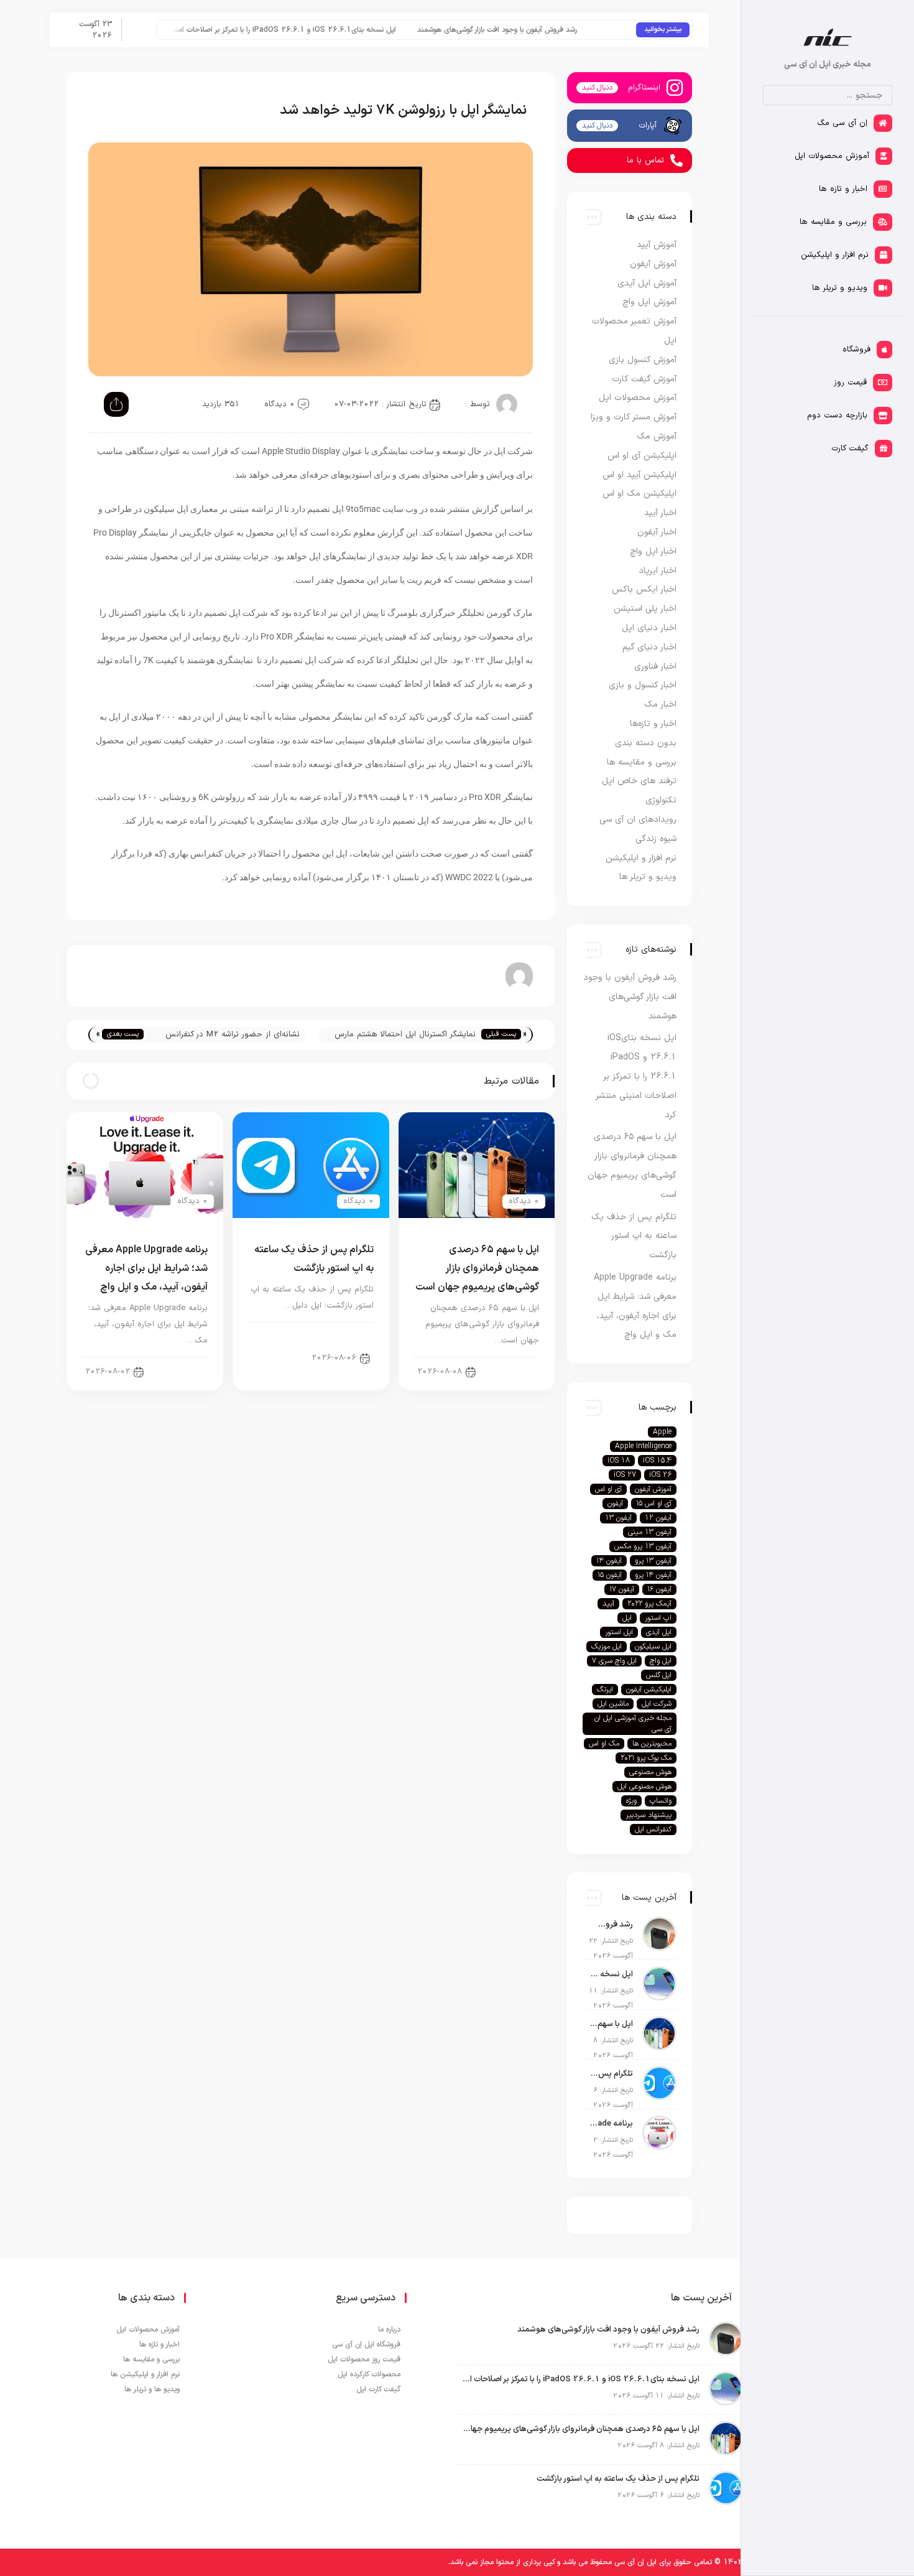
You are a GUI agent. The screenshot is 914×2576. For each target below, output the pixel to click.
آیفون (615, 1504)
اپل (627, 1618)
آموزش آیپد (657, 245)
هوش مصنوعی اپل (644, 1787)
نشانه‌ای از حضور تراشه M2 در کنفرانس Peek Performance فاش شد (232, 1035)
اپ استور (658, 1618)
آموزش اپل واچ (649, 302)
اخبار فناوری (655, 667)
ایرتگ (605, 1690)
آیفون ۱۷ (622, 1589)
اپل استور (619, 1632)
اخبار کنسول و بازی (643, 685)
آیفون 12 (658, 1518)
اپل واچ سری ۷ (614, 1661)
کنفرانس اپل (653, 1830)
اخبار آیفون (510, 1371)
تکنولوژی (661, 800)
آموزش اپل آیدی (647, 283)
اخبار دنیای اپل (339, 1336)
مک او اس (604, 1744)
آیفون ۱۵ (610, 1575)
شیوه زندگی (656, 839)
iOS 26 (660, 1475)
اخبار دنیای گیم (649, 647)
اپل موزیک (607, 1647)
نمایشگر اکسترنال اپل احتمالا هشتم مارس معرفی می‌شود (405, 1035)
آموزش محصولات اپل (638, 398)
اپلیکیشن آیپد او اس (639, 475)
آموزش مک (657, 436)
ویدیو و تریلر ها (648, 877)
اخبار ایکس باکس (644, 589)
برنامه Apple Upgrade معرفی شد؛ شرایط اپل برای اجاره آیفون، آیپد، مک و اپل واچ (146, 1268)
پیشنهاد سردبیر (649, 1815)
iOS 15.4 (657, 1461)
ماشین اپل (613, 1704)
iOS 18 (619, 1461)
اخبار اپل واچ (653, 551)
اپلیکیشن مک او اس (639, 494)
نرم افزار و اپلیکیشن (641, 858)
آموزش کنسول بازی (643, 360)
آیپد (608, 1604)
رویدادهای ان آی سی (638, 820)
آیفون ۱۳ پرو (653, 1561)
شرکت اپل (657, 1704)
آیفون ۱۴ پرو (653, 1575)
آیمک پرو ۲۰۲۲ (649, 1604)
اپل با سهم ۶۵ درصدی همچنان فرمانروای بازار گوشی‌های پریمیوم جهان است (477, 1268)
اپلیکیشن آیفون (649, 1690)
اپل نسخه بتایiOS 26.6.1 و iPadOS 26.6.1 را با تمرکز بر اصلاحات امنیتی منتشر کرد (303, 30)
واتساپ (661, 1801)
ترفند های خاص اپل (639, 781)
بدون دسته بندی (646, 743)
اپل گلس (659, 1675)
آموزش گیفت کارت (644, 379)
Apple (662, 1432)
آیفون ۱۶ (659, 1589)
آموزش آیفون (653, 264)
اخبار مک (660, 704)
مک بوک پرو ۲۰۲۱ (646, 1758)
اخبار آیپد (181, 1371)
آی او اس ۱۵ (654, 1504)
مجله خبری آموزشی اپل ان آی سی (633, 1724)
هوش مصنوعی (650, 1772)
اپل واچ (661, 1661)
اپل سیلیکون (653, 1647)
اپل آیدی (659, 1632)
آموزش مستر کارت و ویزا (634, 417)
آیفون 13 (618, 1518)
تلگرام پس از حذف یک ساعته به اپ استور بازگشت (634, 1236)
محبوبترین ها (652, 1744)
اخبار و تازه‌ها (653, 724)
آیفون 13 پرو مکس (643, 1546)
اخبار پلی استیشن (645, 609)
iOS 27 (625, 1475)
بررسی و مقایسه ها (642, 762)
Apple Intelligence (643, 1446)
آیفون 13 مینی (650, 1532)
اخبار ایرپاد (658, 571)
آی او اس (608, 1489)
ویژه (631, 1801)
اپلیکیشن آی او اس (642, 456)
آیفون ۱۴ (609, 1561)
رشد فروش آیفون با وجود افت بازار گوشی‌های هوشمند (536, 30)
